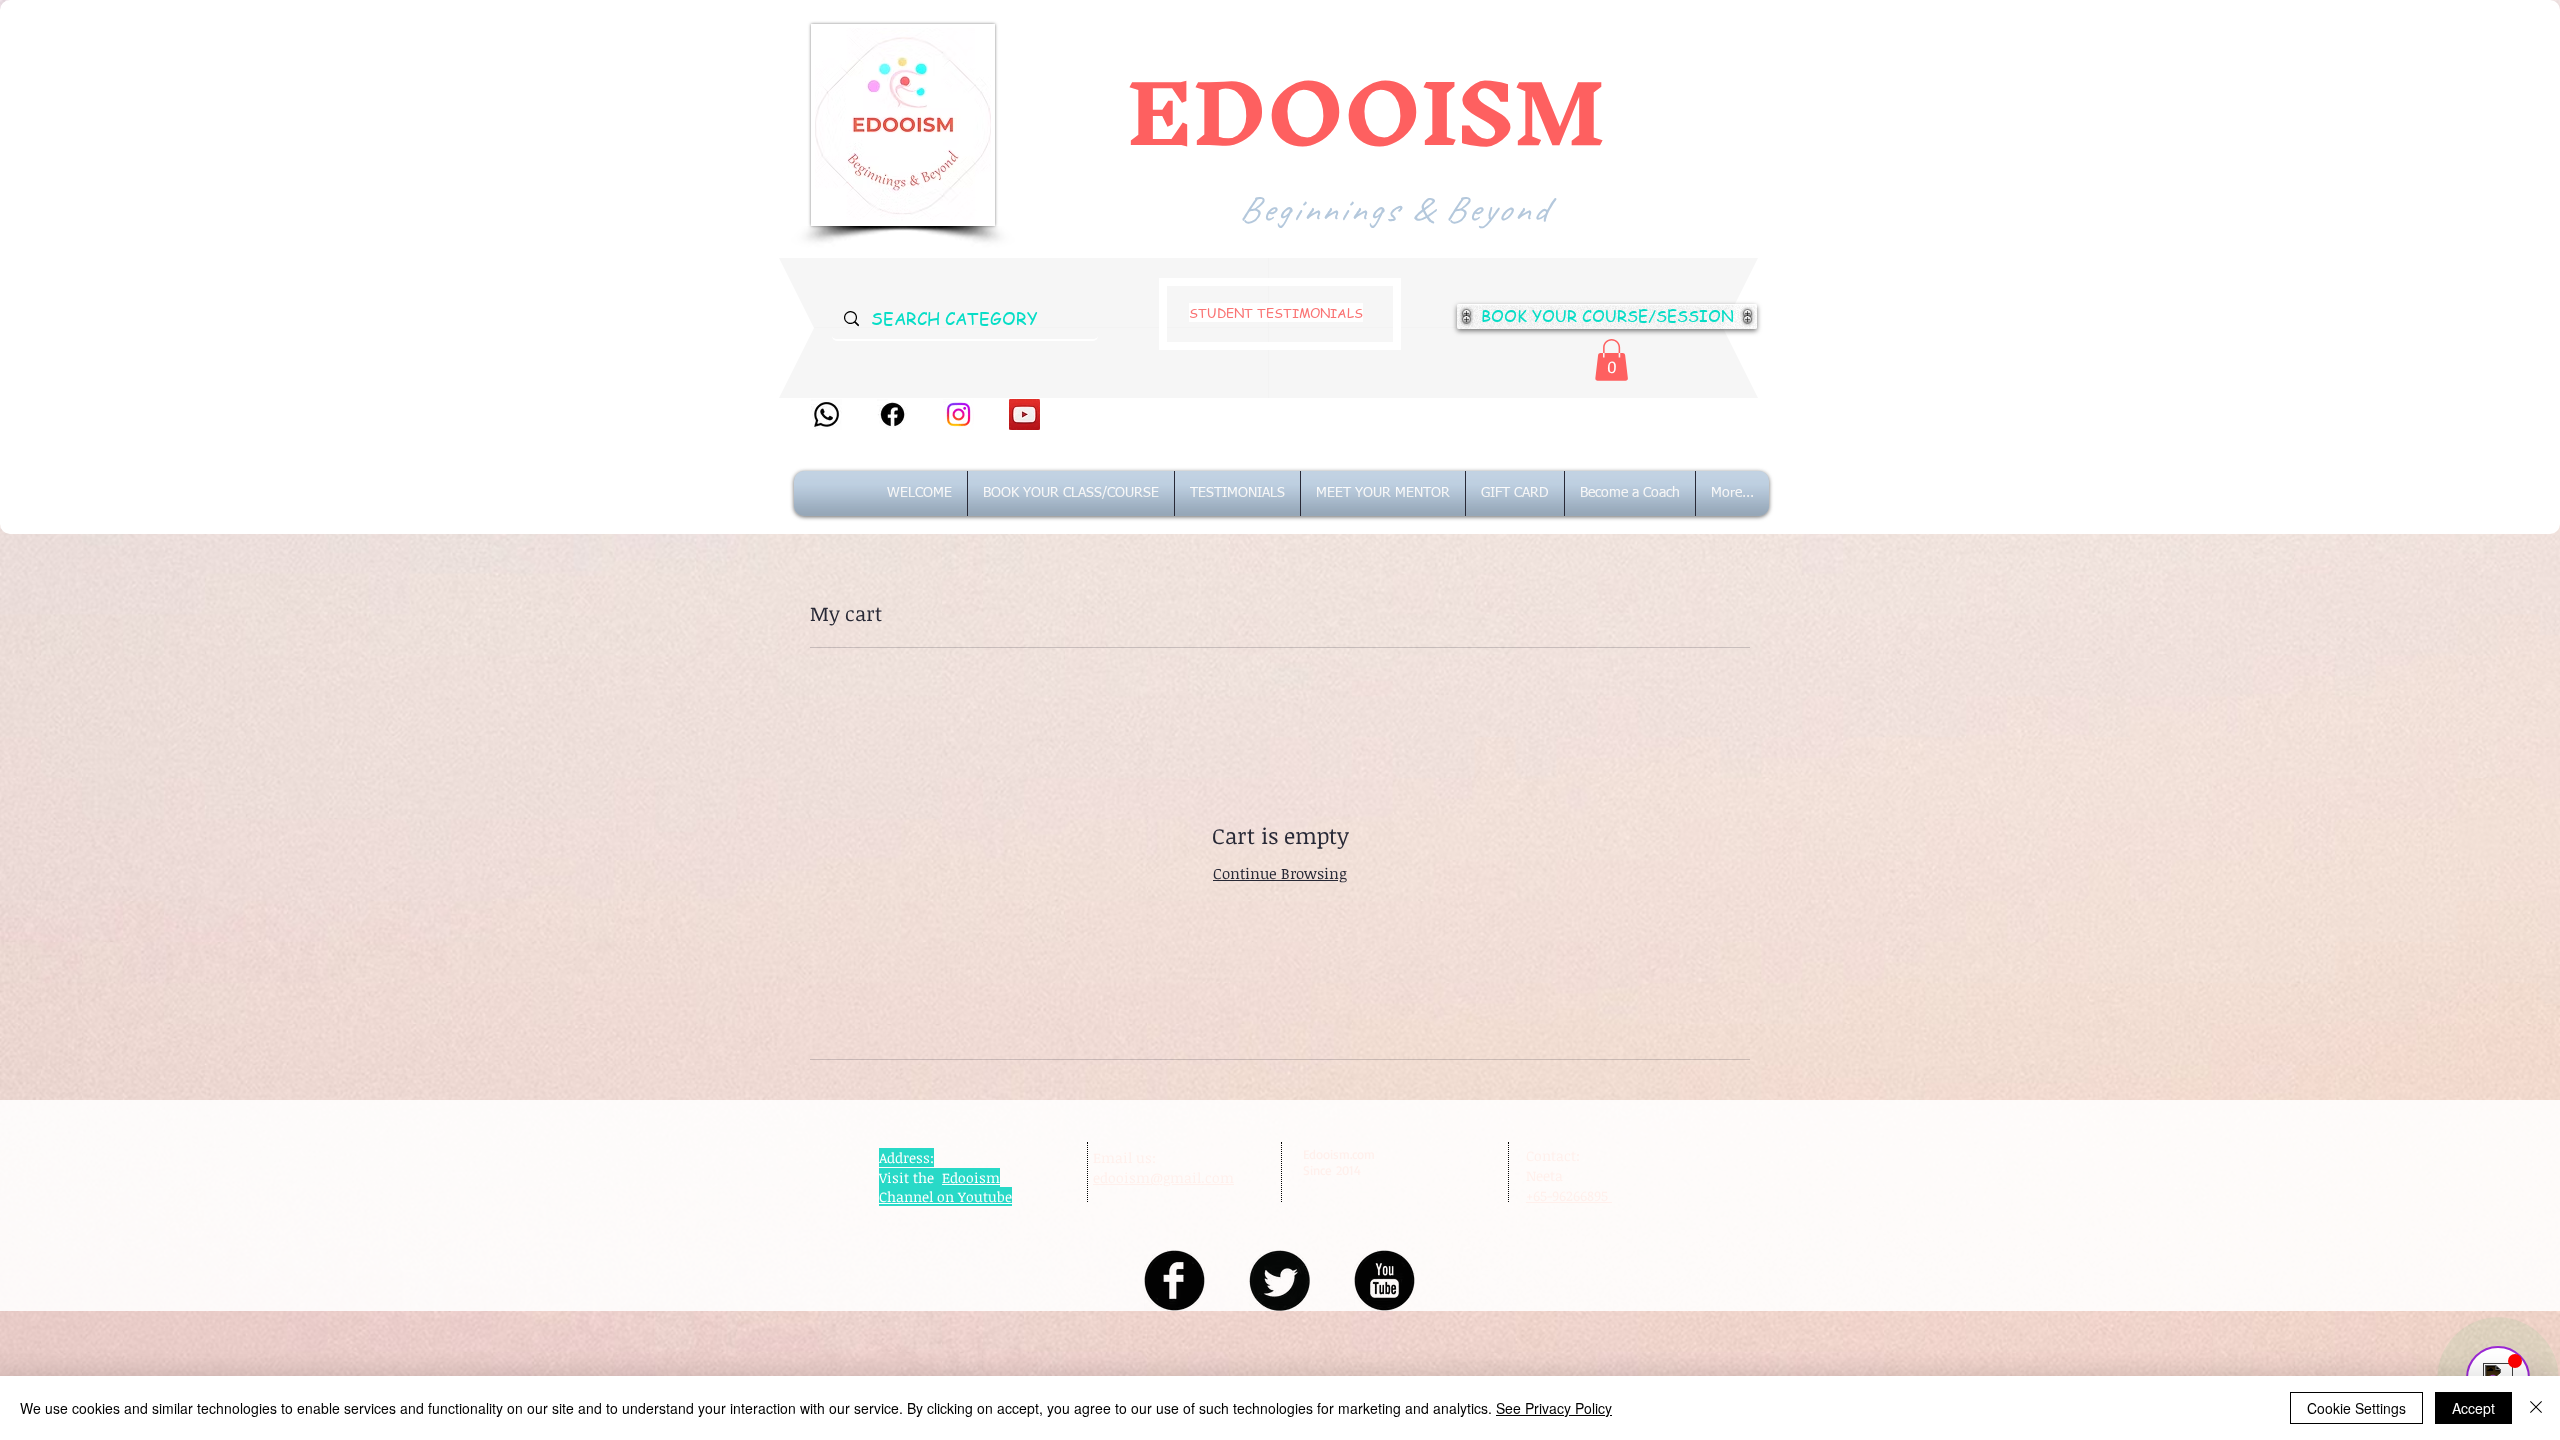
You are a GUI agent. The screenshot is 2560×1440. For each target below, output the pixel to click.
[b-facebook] (1174, 1280)
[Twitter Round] (1279, 1280)
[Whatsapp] (826, 414)
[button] (1611, 360)
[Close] (2536, 1408)
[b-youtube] (1384, 1280)
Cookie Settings (2356, 1408)
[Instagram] (958, 414)
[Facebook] (892, 414)
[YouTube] (1024, 414)
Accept (2473, 1408)
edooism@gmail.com (1163, 1177)
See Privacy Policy (1554, 1408)
